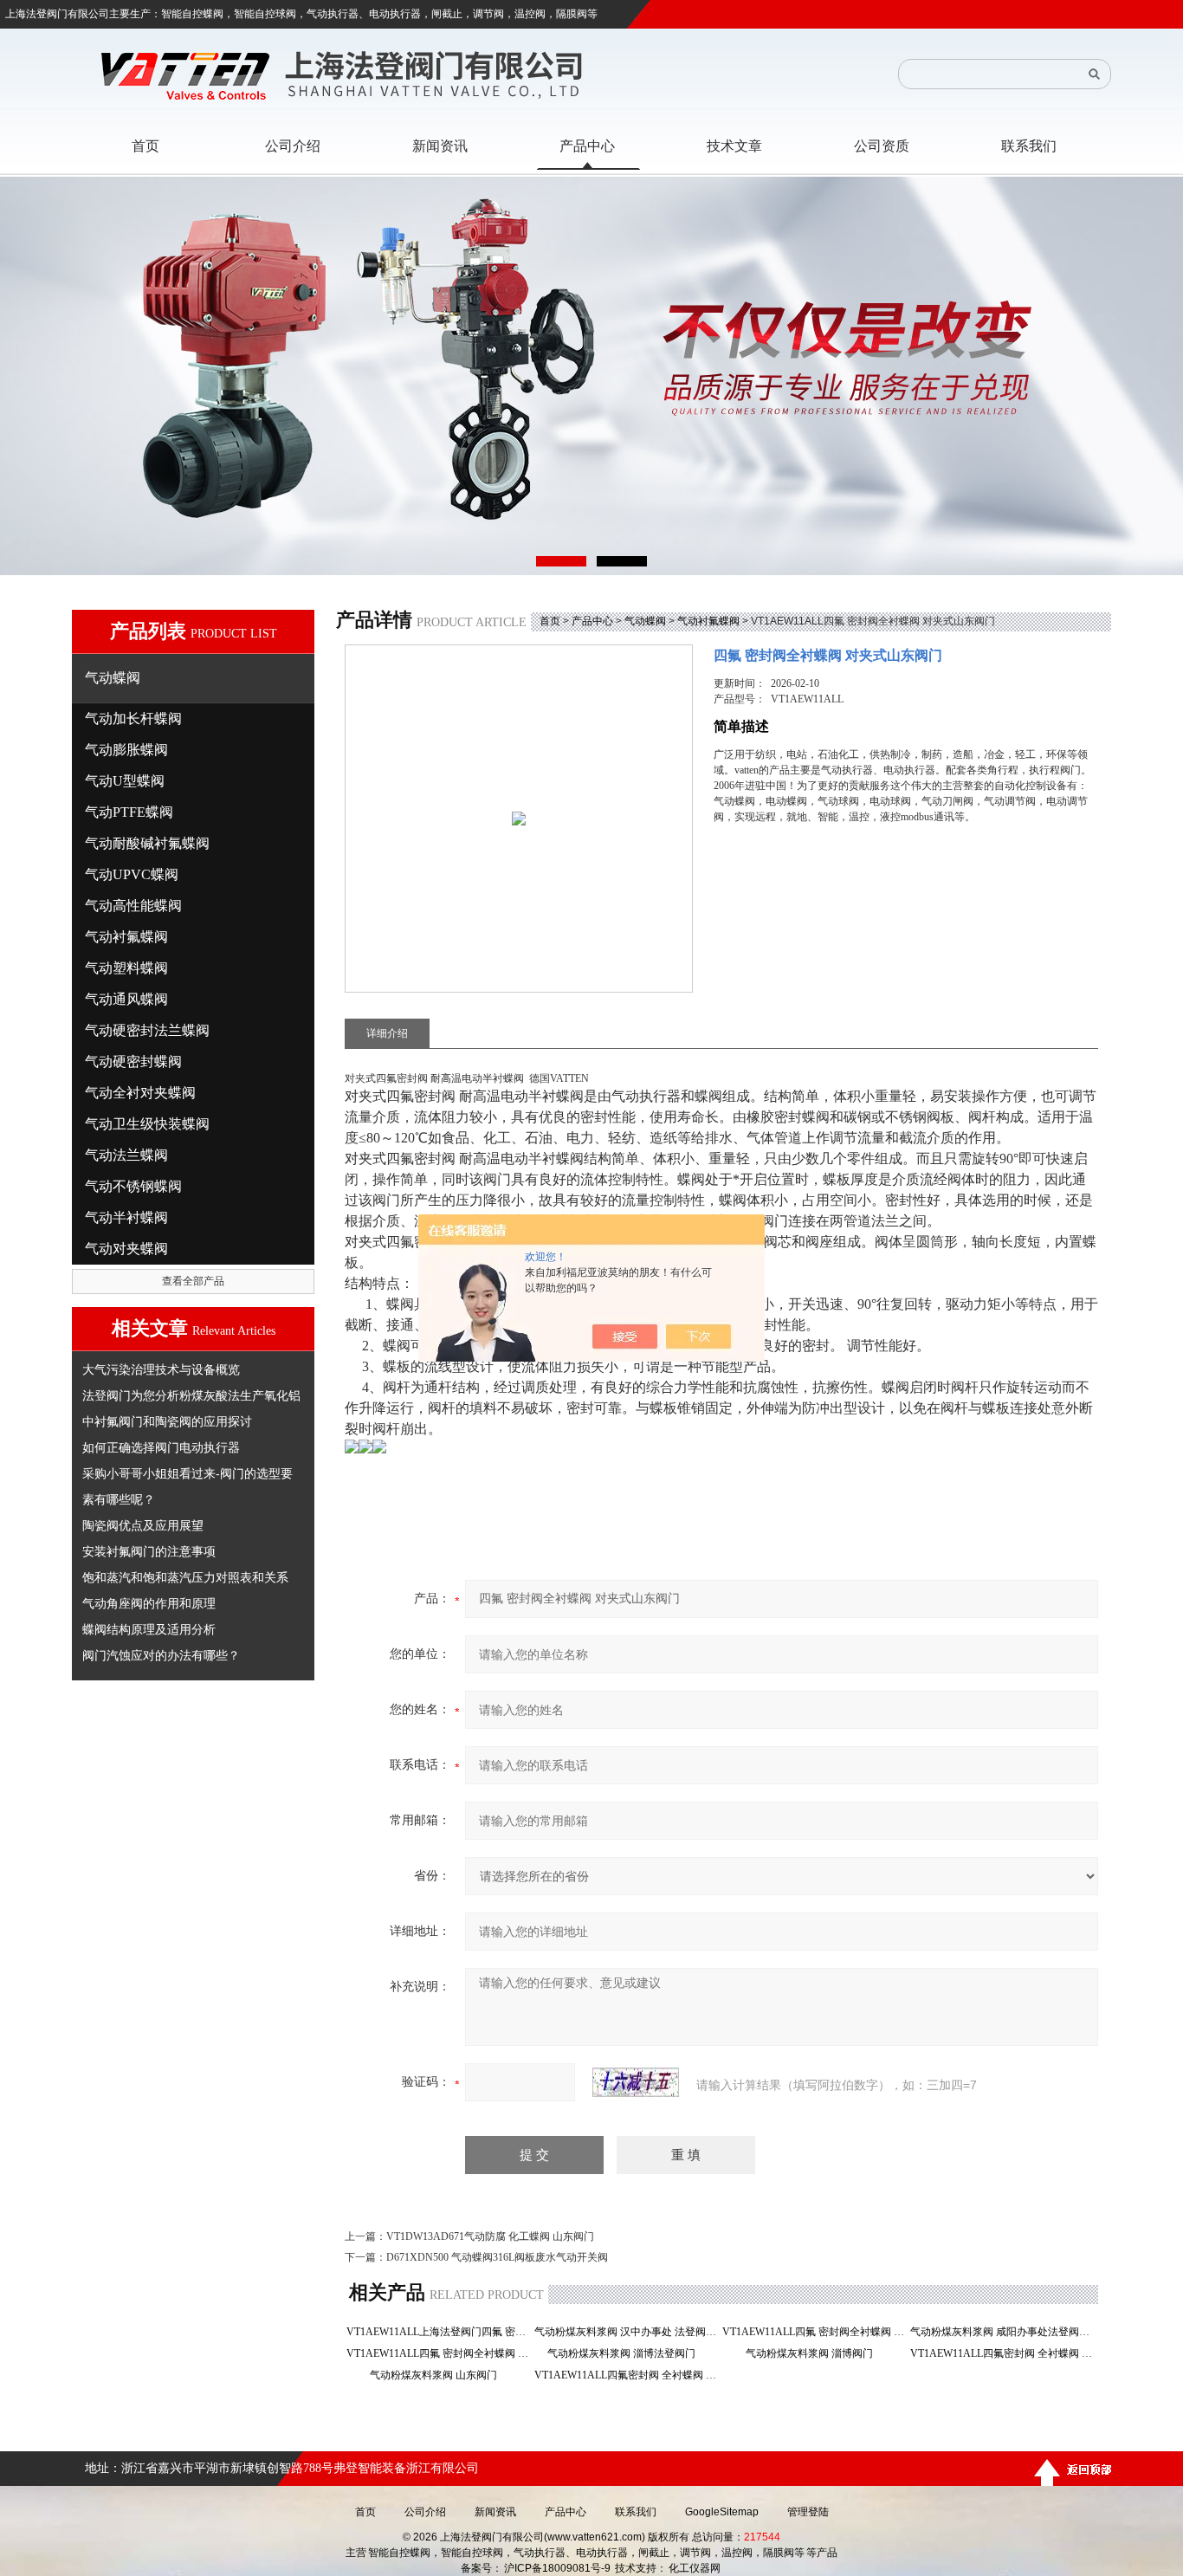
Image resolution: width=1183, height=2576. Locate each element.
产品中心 (592, 621)
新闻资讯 (495, 2512)
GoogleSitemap (722, 2512)
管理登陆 (808, 2512)
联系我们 (636, 2512)
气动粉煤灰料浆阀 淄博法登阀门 (627, 2353)
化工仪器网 (695, 2568)
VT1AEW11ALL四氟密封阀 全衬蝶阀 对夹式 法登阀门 (627, 2375)
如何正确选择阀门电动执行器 (161, 1447)
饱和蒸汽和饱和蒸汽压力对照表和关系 (185, 1577)
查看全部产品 (193, 1281)
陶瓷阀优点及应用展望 (143, 1525)
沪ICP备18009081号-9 (557, 2568)
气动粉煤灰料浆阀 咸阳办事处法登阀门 (1002, 2332)
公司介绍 (425, 2512)
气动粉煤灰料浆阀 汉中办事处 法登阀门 (627, 2332)
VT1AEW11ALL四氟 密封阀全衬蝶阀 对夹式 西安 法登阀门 (815, 2332)
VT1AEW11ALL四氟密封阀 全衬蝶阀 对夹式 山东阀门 (1002, 2353)
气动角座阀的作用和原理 (149, 1603)
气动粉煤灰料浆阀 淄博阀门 (815, 2353)
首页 (550, 621)
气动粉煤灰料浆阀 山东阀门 (439, 2375)
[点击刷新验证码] (636, 2082)
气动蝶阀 (645, 621)
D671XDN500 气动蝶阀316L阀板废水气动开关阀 (497, 2257)
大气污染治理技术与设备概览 (161, 1369)
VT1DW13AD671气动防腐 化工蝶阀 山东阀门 (490, 2236)
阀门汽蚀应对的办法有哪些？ (161, 1655)
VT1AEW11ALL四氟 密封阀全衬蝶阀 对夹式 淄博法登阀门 (439, 2353)
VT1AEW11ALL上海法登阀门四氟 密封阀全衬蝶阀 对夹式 (439, 2332)
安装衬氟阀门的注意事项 (149, 1551)
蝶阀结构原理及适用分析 (149, 1629)
